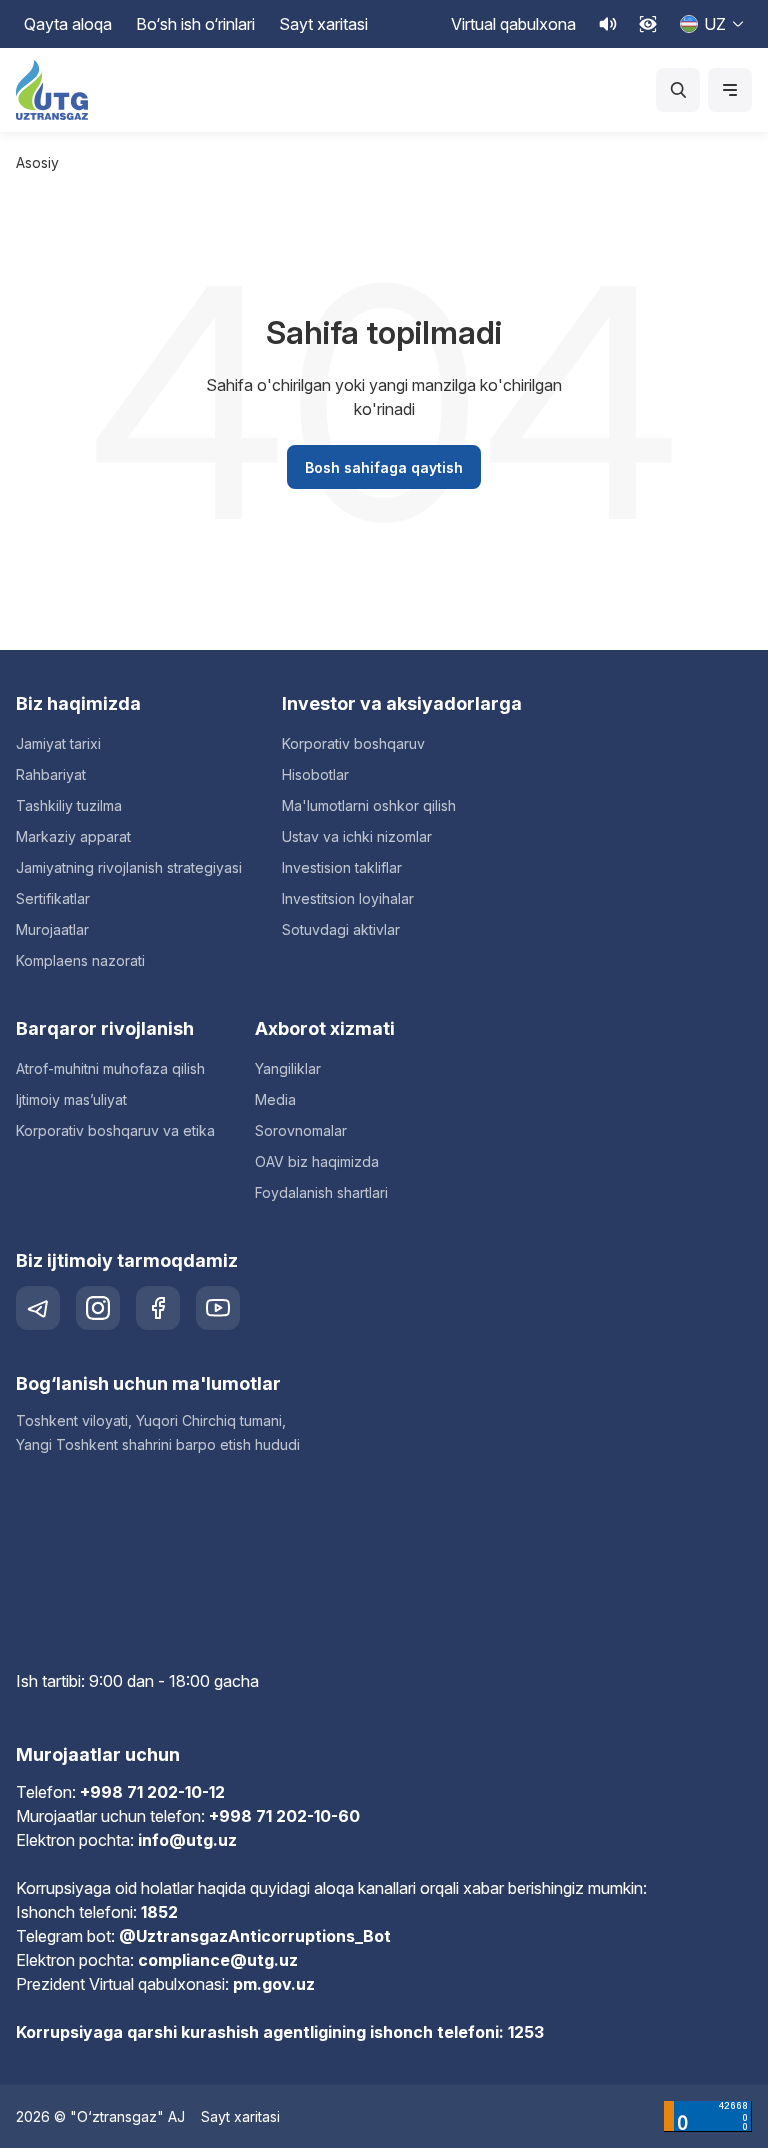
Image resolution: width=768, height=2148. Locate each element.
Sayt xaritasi (323, 24)
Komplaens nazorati (80, 960)
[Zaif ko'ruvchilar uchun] (648, 24)
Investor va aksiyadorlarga (402, 703)
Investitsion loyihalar (348, 898)
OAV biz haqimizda (317, 1161)
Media (275, 1099)
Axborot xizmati (325, 1028)
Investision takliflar (342, 867)
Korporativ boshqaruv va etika (115, 1130)
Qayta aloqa (68, 24)
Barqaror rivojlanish (105, 1028)
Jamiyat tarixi (58, 743)
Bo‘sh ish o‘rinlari (195, 24)
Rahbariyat (51, 774)
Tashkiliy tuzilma (69, 805)
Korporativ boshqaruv (353, 743)
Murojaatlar (52, 929)
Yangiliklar (288, 1068)
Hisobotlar (315, 774)
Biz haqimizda (78, 703)
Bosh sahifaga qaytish (384, 467)
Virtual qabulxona (513, 24)
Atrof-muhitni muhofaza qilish (110, 1068)
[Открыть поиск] (678, 90)
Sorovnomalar (301, 1130)
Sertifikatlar (53, 898)
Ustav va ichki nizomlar (357, 836)
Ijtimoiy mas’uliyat (71, 1099)
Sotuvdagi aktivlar (341, 929)
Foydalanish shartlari (321, 1192)
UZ (715, 24)
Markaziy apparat (73, 836)
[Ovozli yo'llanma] (608, 24)
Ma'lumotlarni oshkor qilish (369, 805)
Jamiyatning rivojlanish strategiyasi (129, 867)
